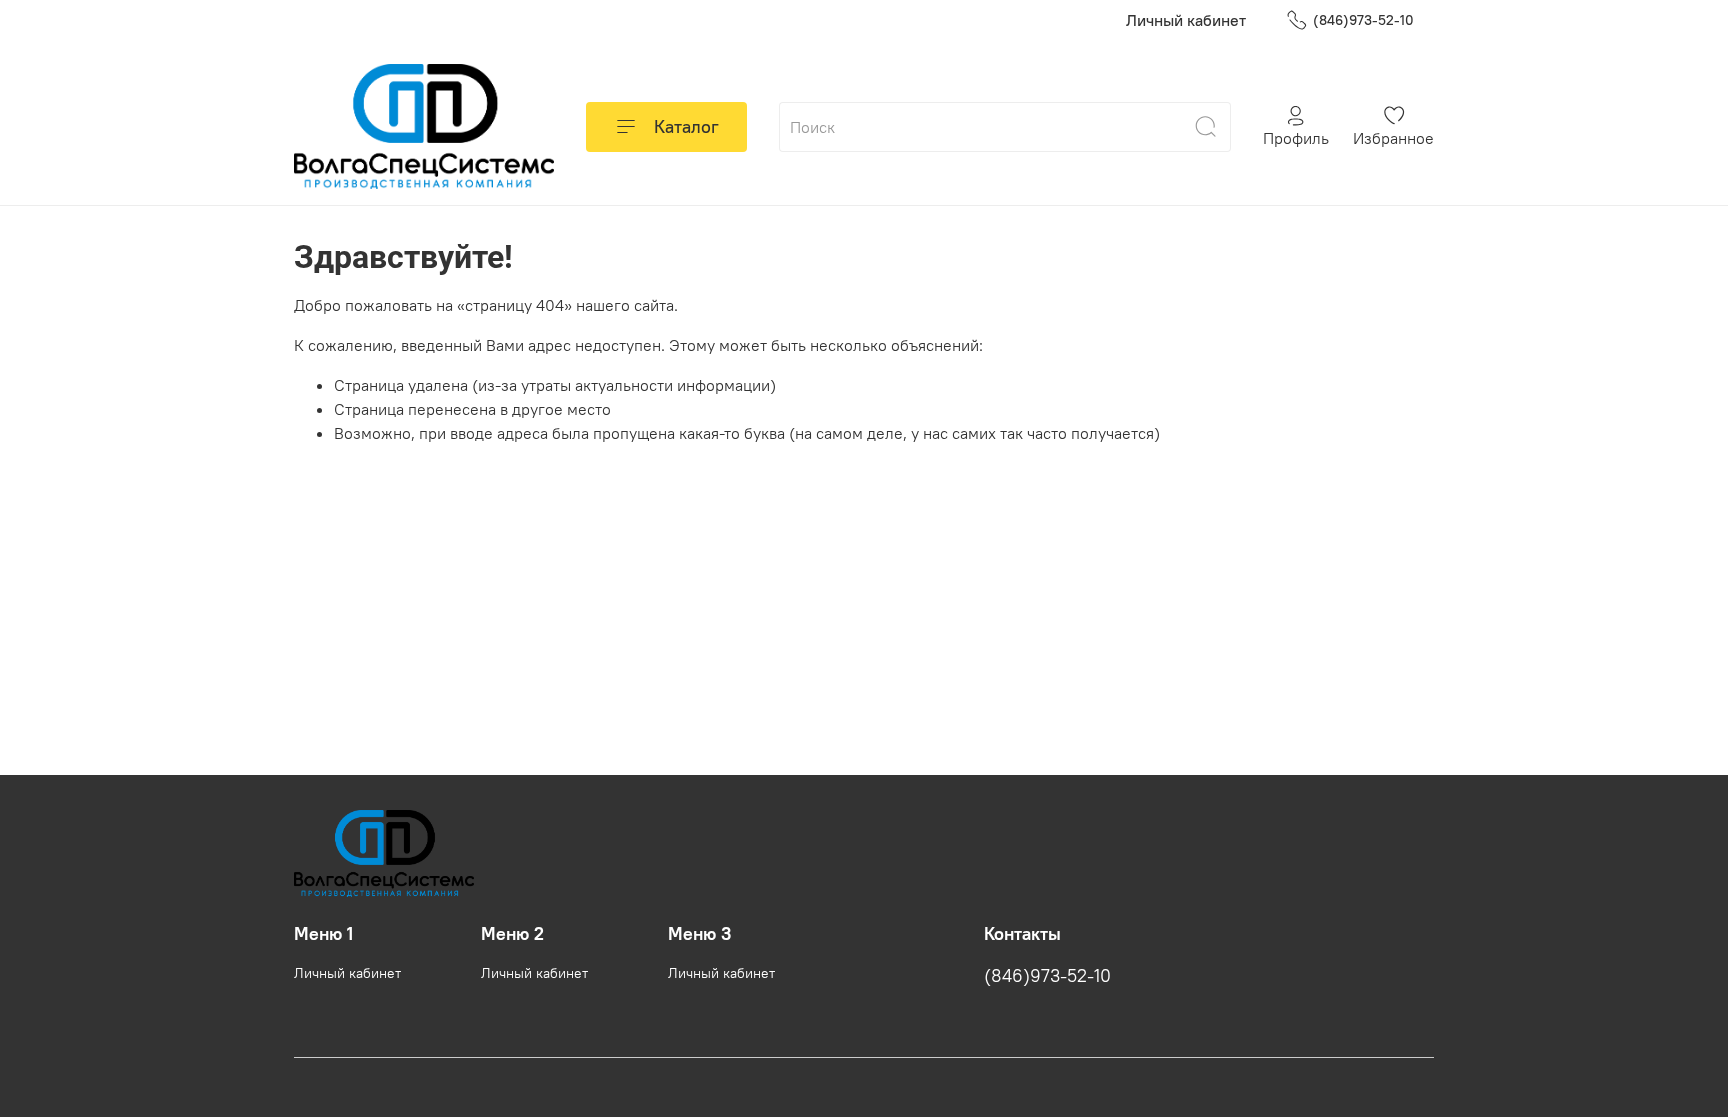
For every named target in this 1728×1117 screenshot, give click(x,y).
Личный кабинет (1186, 20)
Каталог (686, 126)
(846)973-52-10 (1363, 20)
